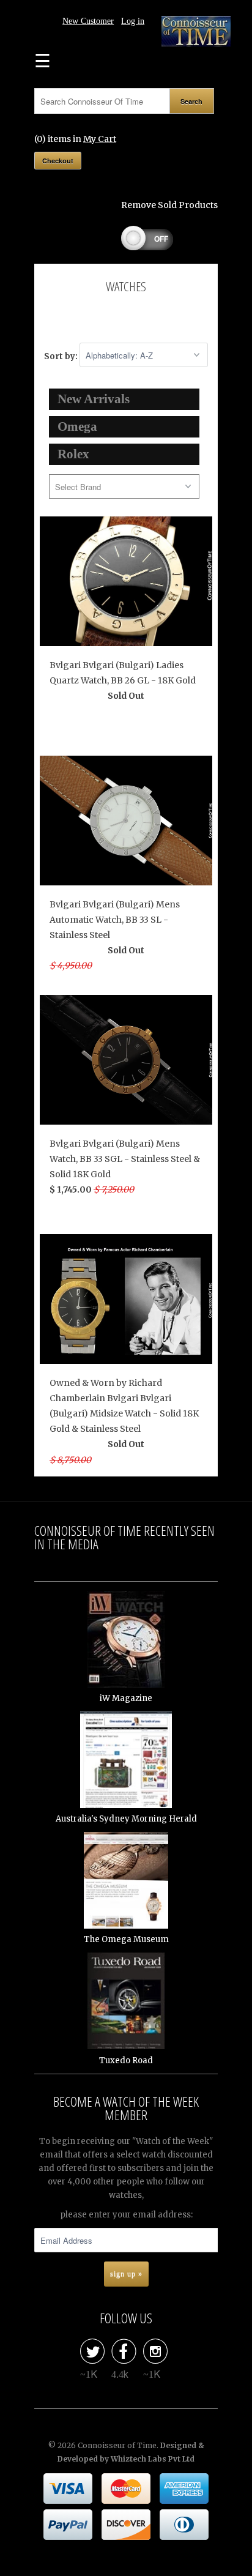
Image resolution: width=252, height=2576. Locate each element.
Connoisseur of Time (117, 2445)
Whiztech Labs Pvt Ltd (153, 2459)
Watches (126, 286)
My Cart (100, 139)
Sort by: (62, 356)
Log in (133, 21)
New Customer (88, 21)
